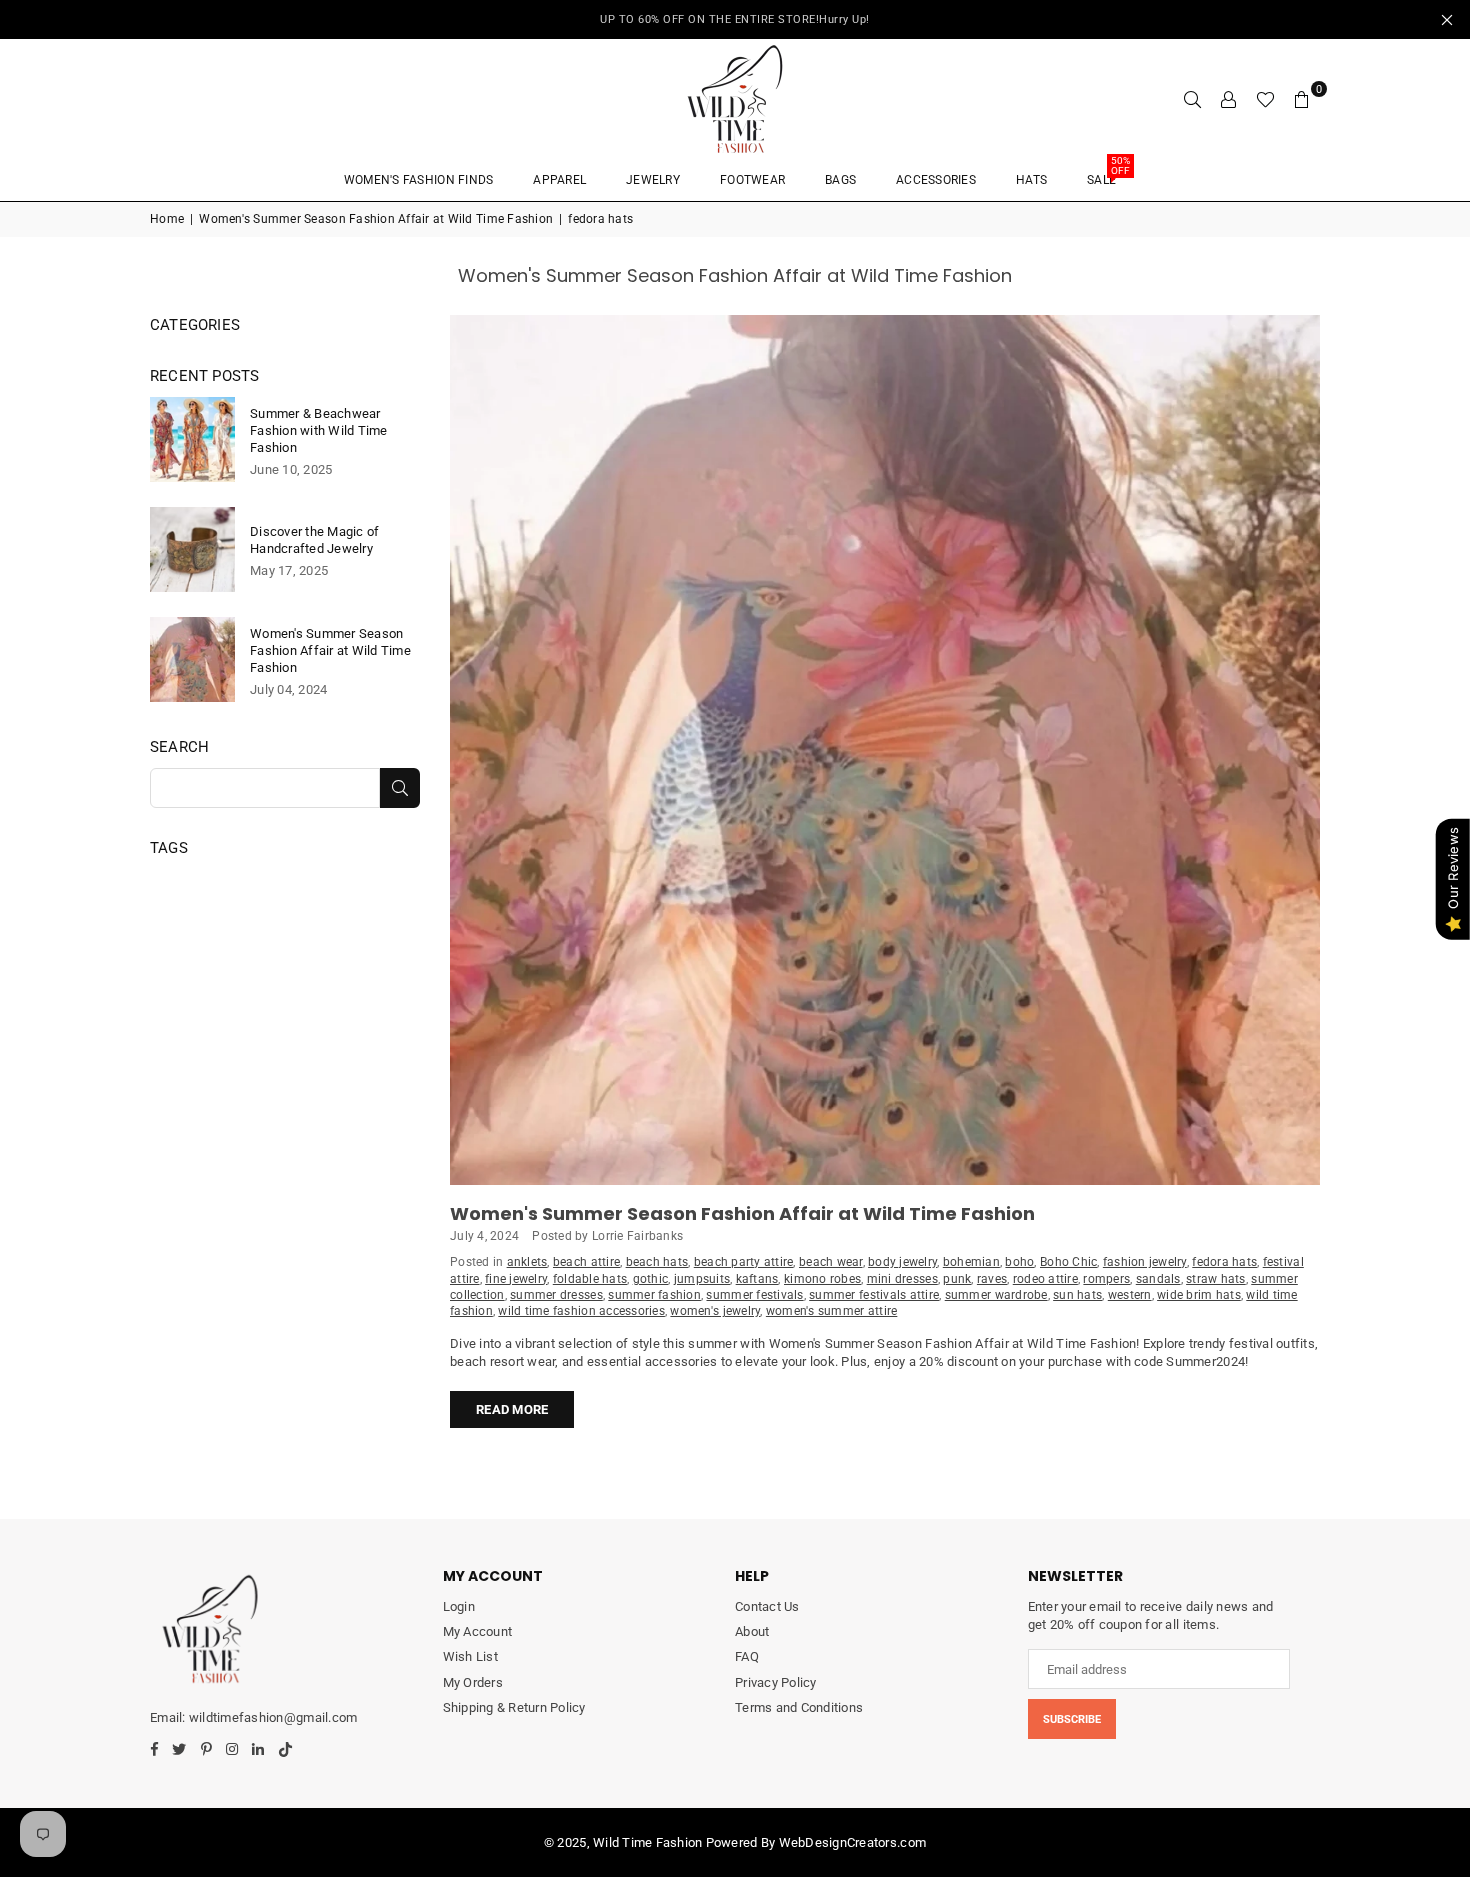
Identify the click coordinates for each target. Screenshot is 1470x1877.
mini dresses (902, 1279)
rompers (1106, 1279)
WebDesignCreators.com (852, 1842)
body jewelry (902, 1262)
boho (1019, 1262)
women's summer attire (831, 1311)
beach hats (657, 1262)
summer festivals (754, 1295)
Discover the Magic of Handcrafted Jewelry (314, 540)
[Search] (1193, 99)
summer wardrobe (996, 1295)
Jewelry (653, 180)
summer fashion (654, 1295)
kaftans (757, 1279)
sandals (1158, 1279)
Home (167, 219)
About (752, 1631)
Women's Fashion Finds (418, 180)
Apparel (559, 180)
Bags (840, 180)
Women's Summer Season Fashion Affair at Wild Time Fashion (376, 219)
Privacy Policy (776, 1682)
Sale (1108, 173)
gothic (651, 1279)
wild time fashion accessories (581, 1311)
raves (992, 1279)
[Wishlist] (1265, 99)
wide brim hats (1199, 1295)
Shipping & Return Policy (514, 1707)
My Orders (473, 1682)
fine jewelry (516, 1279)
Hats (1031, 180)
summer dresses (556, 1295)
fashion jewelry (1145, 1262)
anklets (527, 1262)
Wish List (470, 1656)
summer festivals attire (874, 1295)
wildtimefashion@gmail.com (273, 1717)
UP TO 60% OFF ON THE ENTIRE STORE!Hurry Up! (735, 19)
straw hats (1216, 1279)
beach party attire (744, 1262)
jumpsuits (702, 1279)
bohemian (971, 1262)
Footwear (752, 180)
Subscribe (1072, 1719)
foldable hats (590, 1279)
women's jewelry (715, 1311)
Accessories (936, 180)
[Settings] (1229, 99)
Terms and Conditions (799, 1707)
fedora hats (1224, 1262)
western (1130, 1295)
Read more (512, 1409)
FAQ (747, 1656)
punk (957, 1279)
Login (459, 1606)
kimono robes (822, 1279)
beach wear (831, 1262)
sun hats (1077, 1295)
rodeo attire (1045, 1279)
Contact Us (767, 1606)
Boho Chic (1068, 1262)
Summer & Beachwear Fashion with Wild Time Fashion (319, 430)
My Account (478, 1631)
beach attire (586, 1262)
